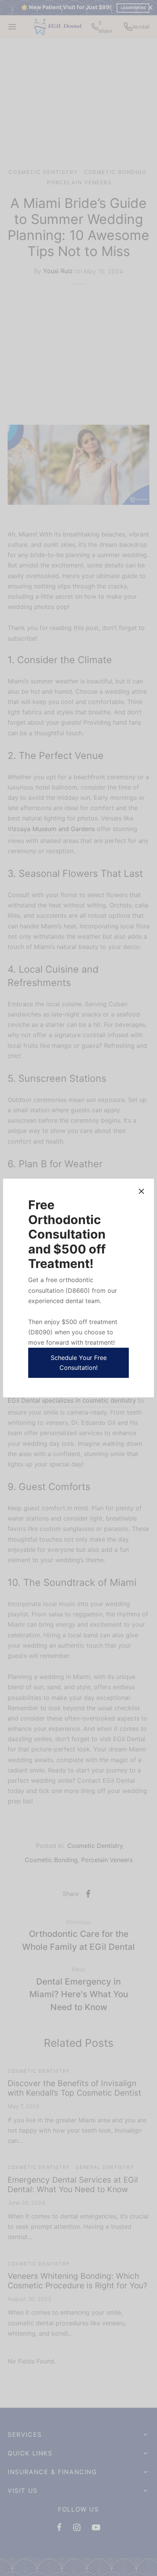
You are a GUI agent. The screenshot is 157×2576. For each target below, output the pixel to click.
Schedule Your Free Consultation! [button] (79, 1363)
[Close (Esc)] (141, 1191)
